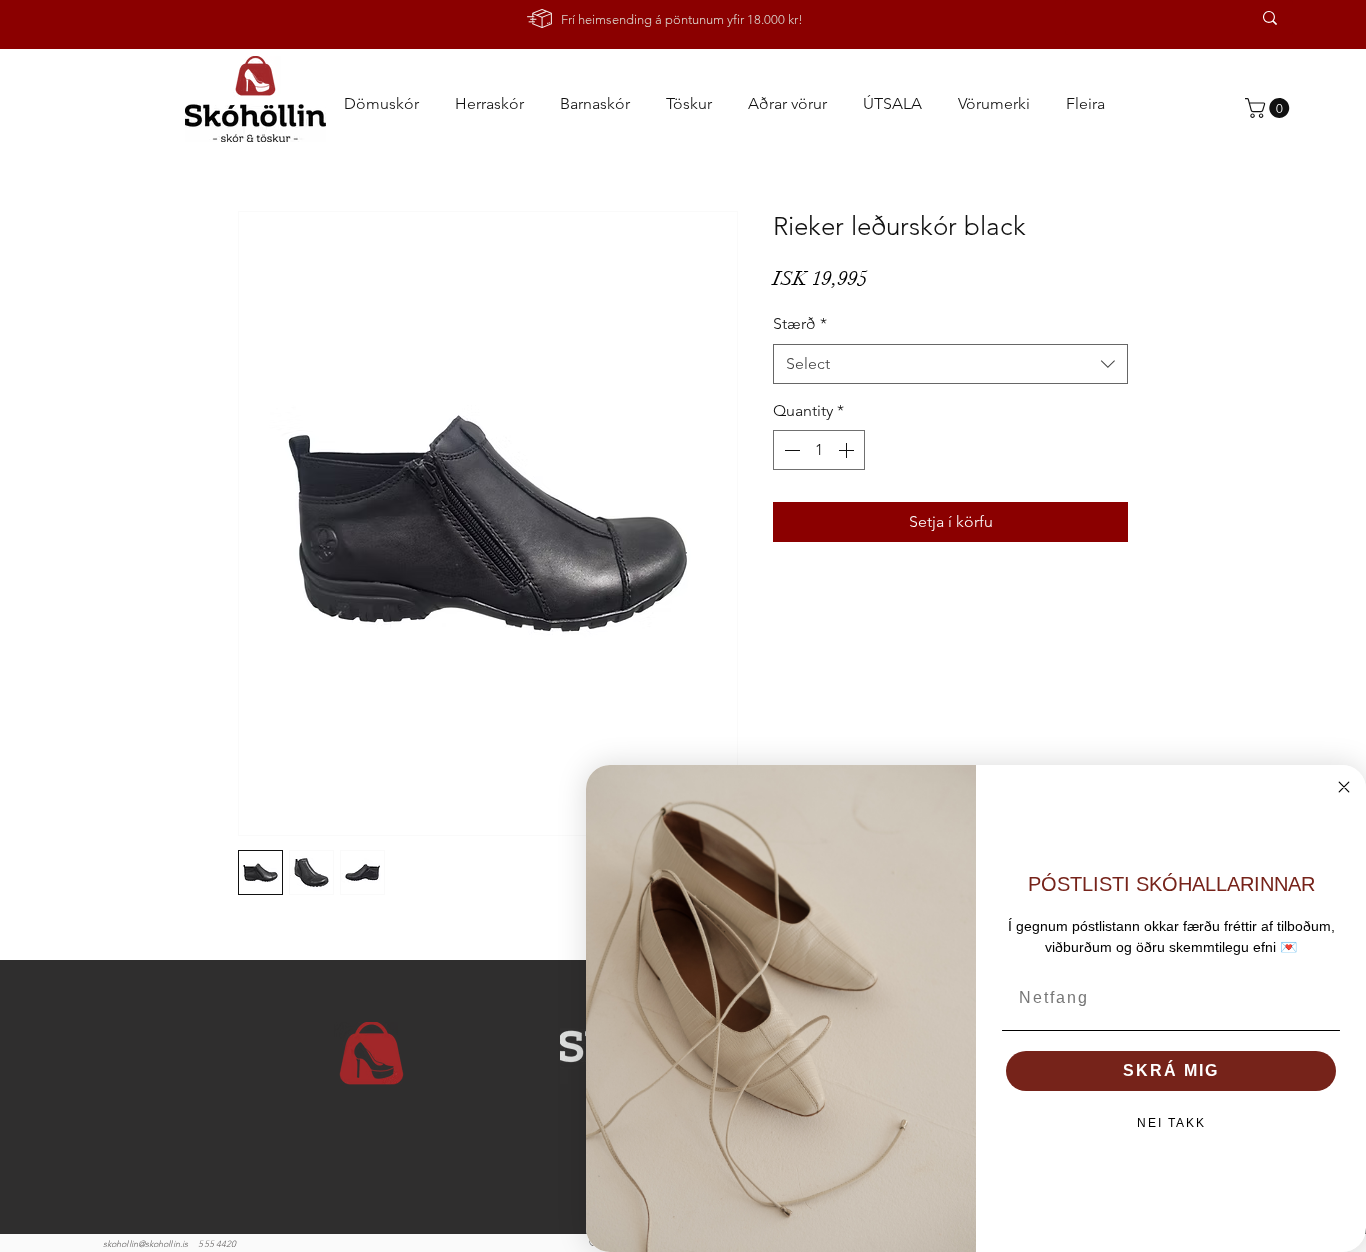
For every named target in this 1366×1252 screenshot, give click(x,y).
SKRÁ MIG (1171, 1070)
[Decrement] (790, 450)
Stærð (800, 323)
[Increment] (848, 450)
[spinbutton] (819, 450)
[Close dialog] (1344, 787)
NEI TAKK (1171, 1123)
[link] (1269, 108)
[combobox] (950, 364)
